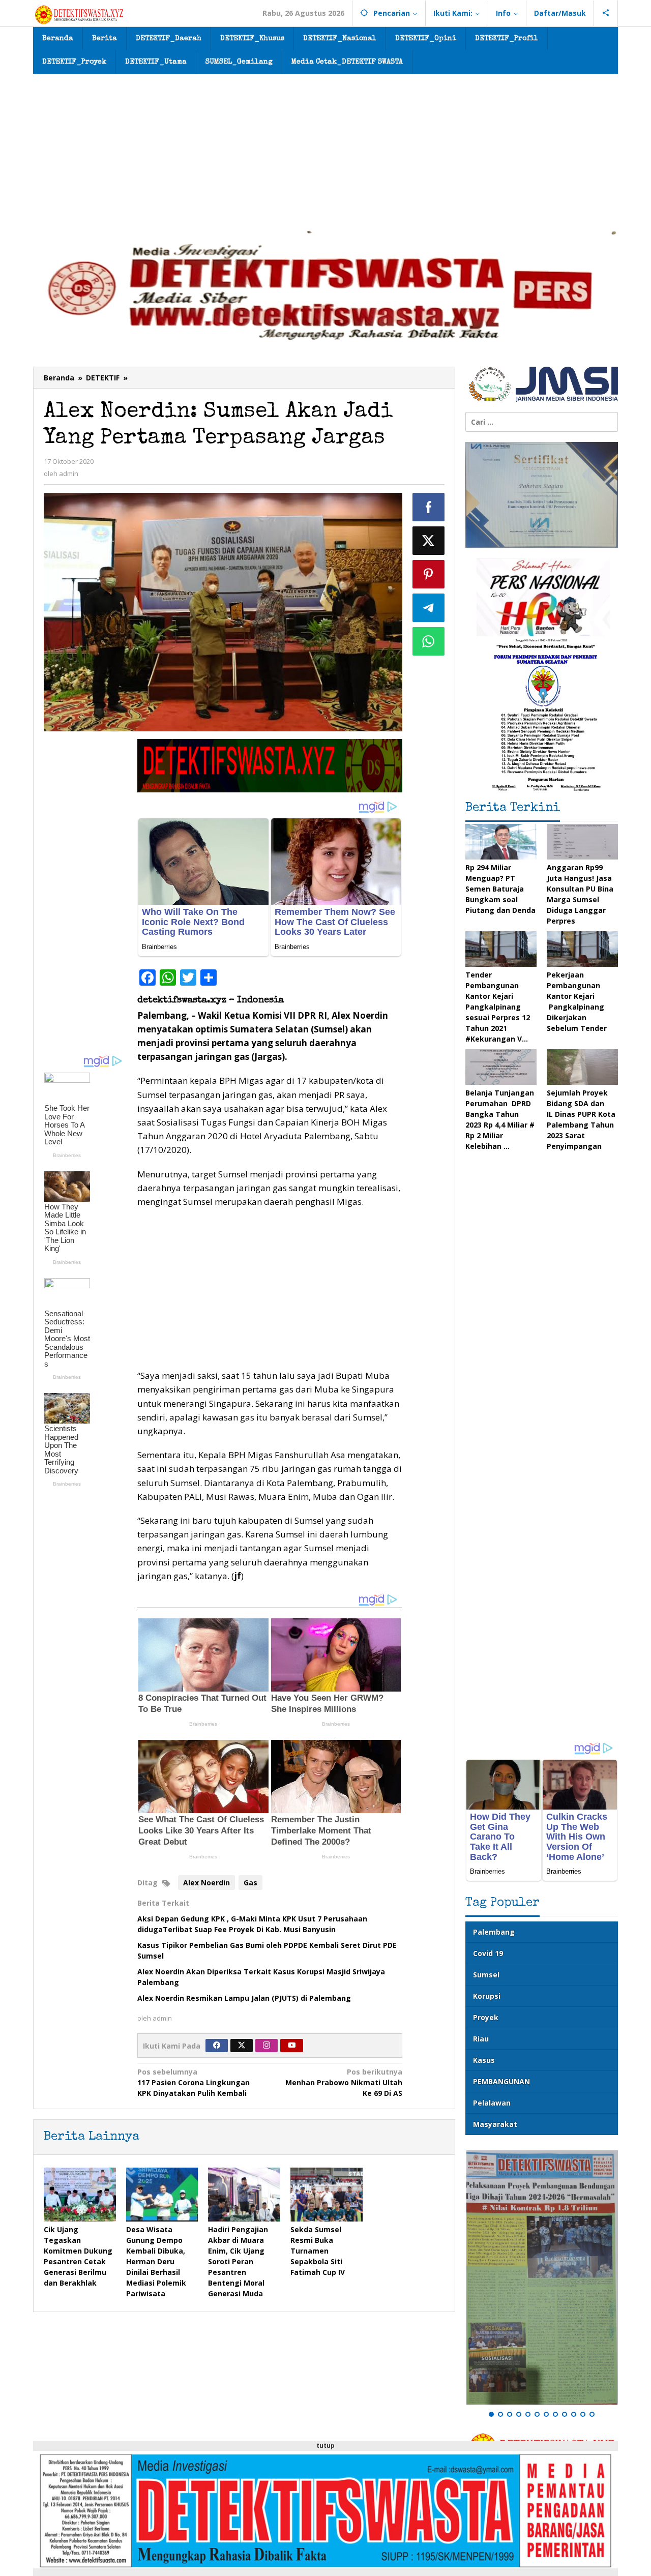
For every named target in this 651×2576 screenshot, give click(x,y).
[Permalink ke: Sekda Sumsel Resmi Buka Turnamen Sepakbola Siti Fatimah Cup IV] (327, 2195)
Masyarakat (495, 2124)
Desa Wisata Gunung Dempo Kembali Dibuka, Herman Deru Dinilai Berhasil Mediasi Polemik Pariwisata (156, 2261)
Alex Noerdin (206, 1883)
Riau (481, 2039)
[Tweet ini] (429, 541)
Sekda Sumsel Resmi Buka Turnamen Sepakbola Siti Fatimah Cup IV (318, 2251)
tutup (325, 2446)
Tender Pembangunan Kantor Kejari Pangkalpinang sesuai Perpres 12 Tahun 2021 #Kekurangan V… (498, 1007)
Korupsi (487, 1996)
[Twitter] (242, 2046)
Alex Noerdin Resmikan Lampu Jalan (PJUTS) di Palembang (244, 1998)
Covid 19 (488, 1953)
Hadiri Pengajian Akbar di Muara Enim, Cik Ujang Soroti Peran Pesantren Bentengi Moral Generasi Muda (238, 2261)
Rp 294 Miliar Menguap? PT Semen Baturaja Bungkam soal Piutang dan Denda (500, 889)
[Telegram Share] (429, 608)
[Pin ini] (429, 574)
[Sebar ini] (429, 507)
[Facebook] (217, 2046)
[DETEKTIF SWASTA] (79, 14)
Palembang (494, 1932)
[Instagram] (267, 2046)
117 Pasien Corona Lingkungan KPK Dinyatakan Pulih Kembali (194, 2082)
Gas (250, 1883)
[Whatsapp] (429, 641)
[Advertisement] (325, 150)
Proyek (486, 2017)
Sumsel (486, 1975)
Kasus (484, 2060)
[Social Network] (606, 13)
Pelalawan (492, 2103)
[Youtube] (292, 2046)
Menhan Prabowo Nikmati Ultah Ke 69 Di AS (344, 2082)
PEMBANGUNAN (501, 2081)
